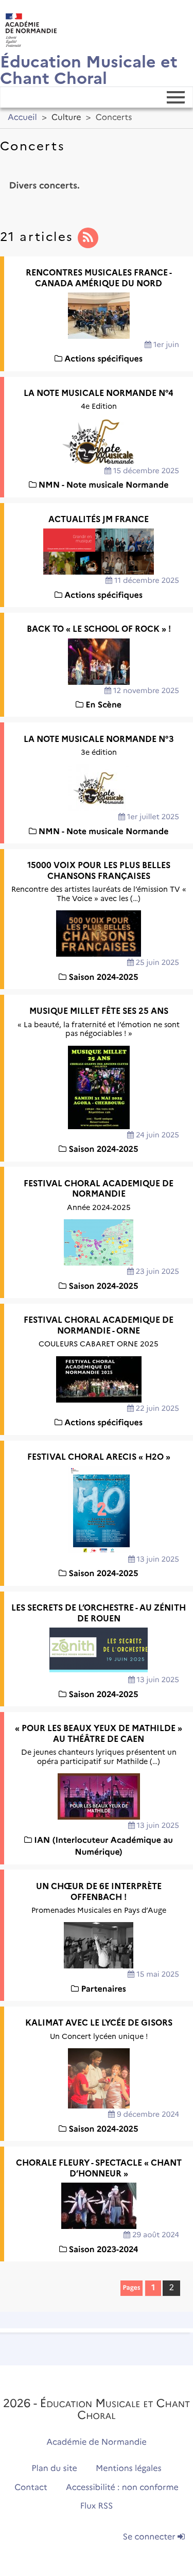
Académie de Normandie (97, 2442)
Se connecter (150, 2537)
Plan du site (54, 2469)
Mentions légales (129, 2469)
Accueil (22, 118)
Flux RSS (97, 2506)
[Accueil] (28, 28)
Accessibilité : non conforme (122, 2488)
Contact (31, 2488)
